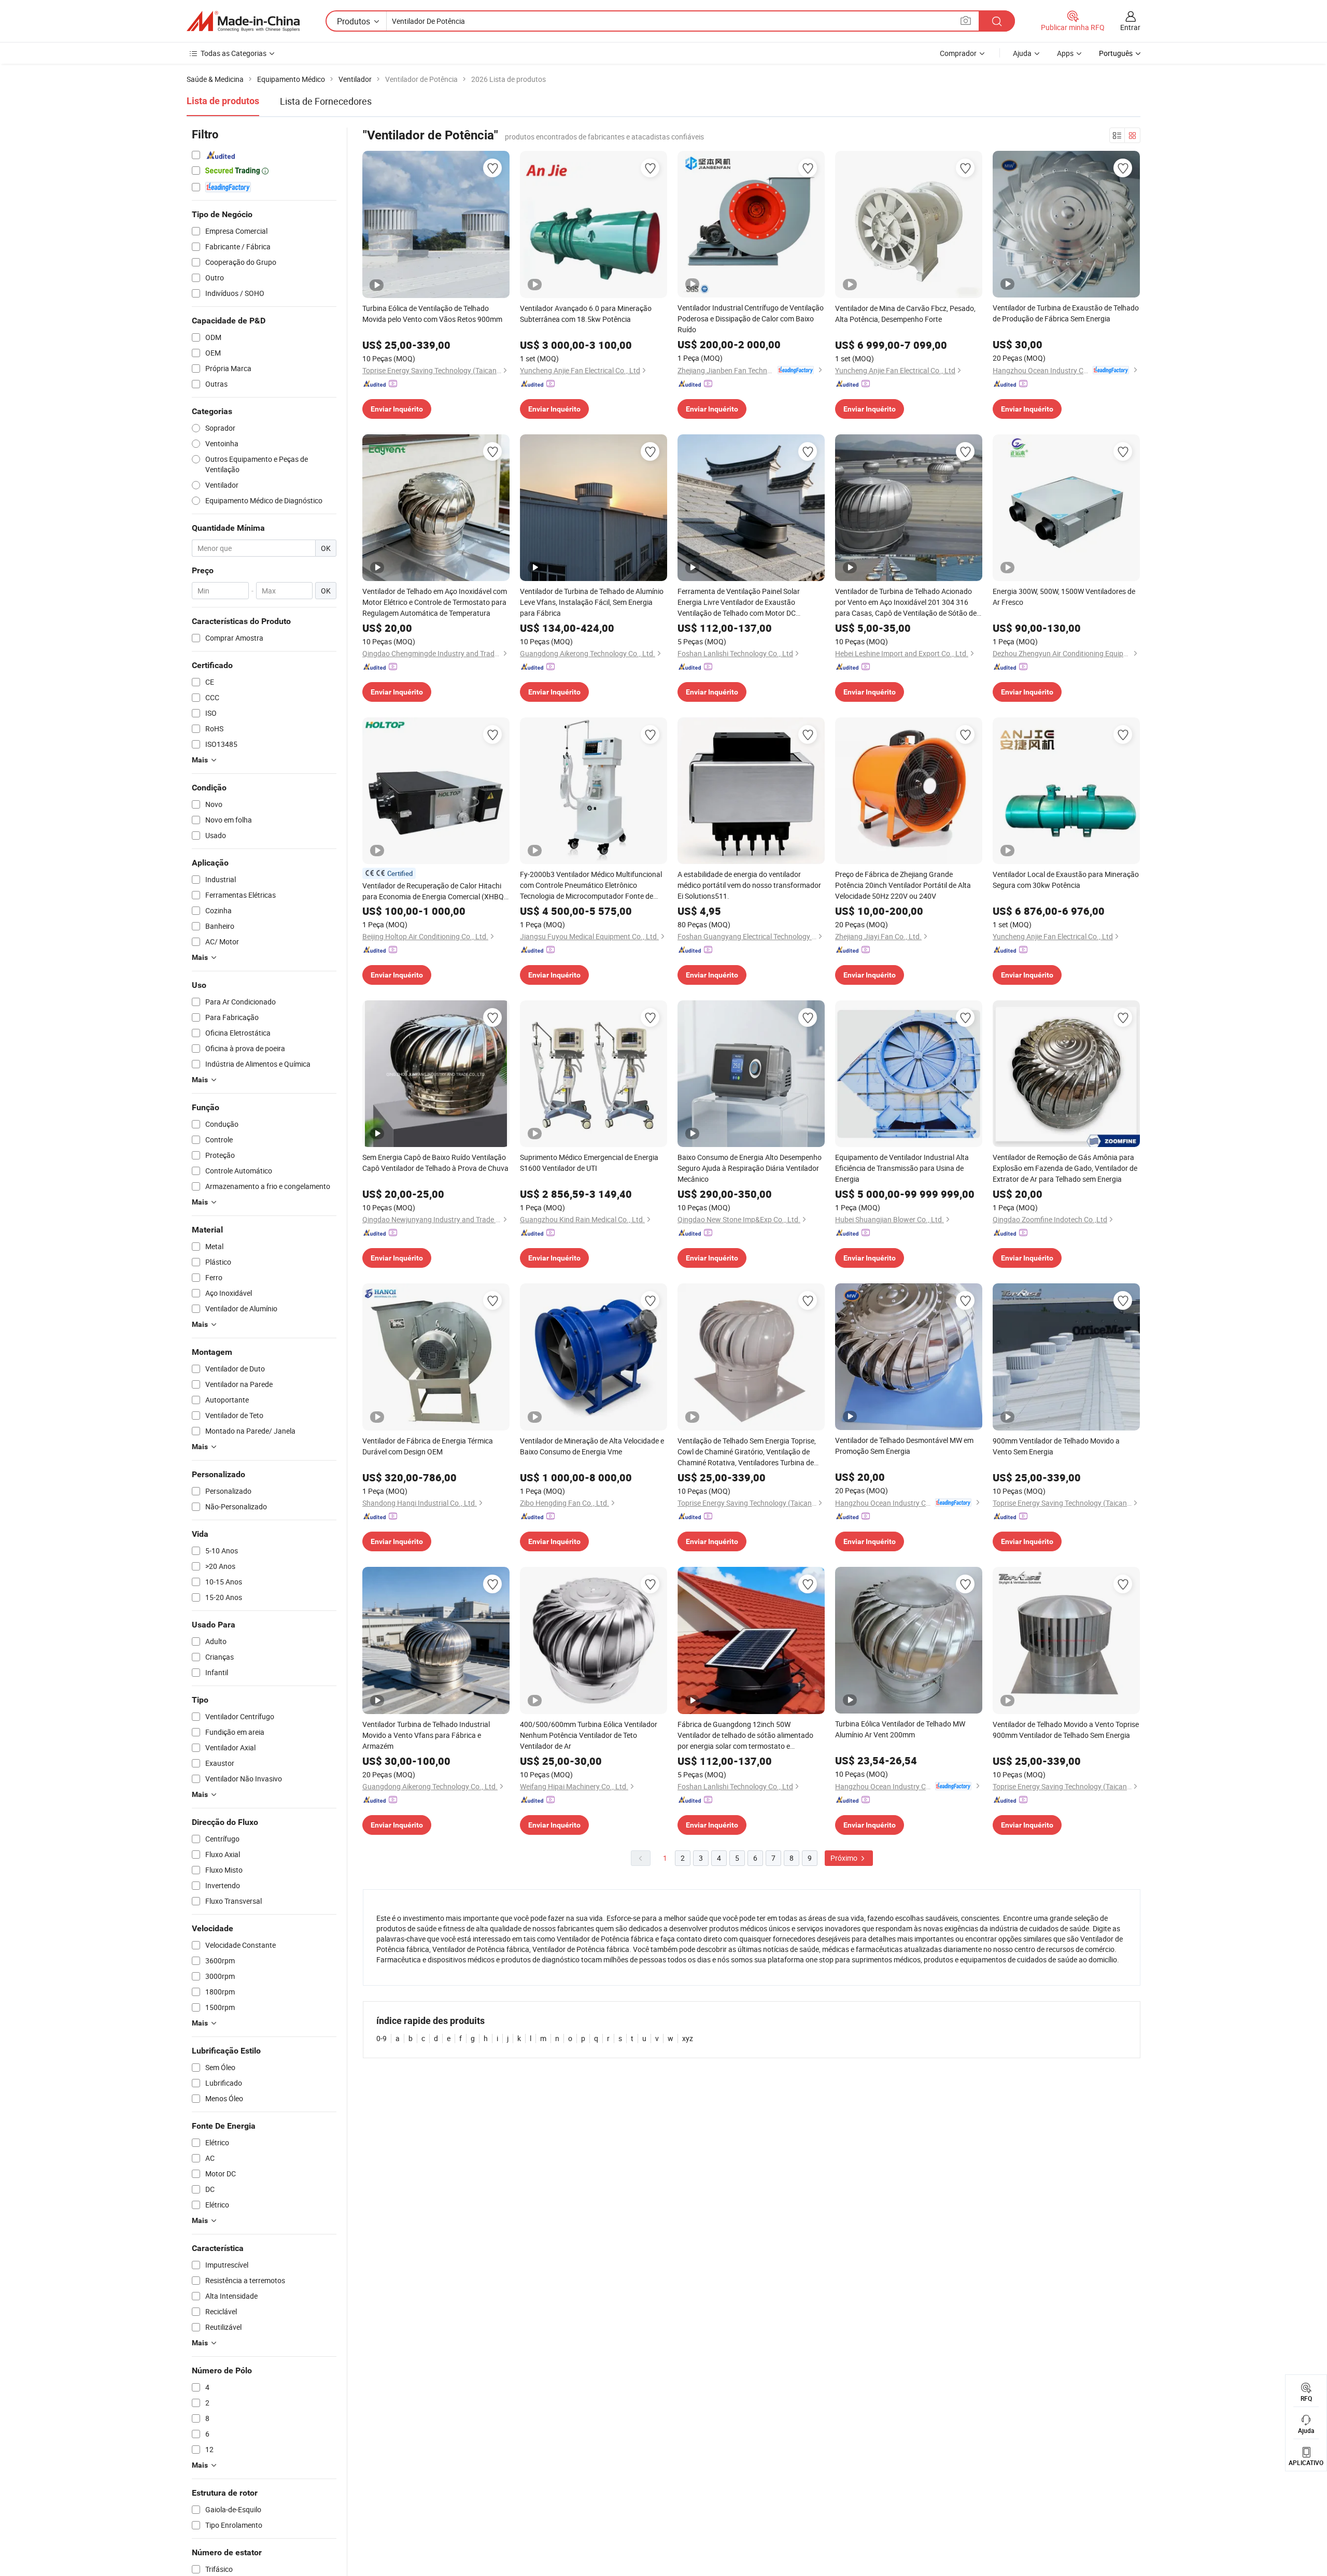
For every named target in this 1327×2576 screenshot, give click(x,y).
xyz (688, 2038)
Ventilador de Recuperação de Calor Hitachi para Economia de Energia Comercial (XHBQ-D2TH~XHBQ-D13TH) (434, 891)
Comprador (958, 53)
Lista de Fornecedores (326, 101)
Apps (1065, 53)
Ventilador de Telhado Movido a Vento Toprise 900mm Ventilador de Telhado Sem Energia (1066, 1730)
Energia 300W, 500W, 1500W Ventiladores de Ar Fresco (1064, 597)
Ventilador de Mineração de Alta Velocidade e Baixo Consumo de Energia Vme (592, 1446)
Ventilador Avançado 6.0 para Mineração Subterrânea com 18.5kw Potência (586, 314)
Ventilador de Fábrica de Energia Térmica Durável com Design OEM (428, 1446)
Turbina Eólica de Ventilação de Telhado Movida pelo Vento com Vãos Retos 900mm (432, 314)
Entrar (1130, 27)
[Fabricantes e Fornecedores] (243, 21)
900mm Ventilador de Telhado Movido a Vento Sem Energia (1056, 1446)
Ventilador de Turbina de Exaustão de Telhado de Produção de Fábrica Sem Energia (1066, 313)
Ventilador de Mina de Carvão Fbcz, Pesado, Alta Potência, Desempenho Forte (905, 314)
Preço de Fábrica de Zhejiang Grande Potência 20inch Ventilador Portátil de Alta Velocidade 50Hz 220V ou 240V (903, 885)
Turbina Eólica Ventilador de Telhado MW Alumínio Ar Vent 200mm (900, 1729)
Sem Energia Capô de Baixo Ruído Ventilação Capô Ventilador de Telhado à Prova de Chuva (435, 1163)
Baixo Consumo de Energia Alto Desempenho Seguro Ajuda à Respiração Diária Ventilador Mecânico (750, 1168)
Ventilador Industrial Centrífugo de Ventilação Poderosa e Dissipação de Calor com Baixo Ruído (751, 319)
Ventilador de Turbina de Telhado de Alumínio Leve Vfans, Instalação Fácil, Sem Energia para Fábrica (592, 602)
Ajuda (1022, 53)
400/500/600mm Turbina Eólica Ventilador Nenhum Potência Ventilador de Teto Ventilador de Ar (589, 1735)
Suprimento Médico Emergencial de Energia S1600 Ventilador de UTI (589, 1163)
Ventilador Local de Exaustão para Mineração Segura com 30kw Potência (1066, 880)
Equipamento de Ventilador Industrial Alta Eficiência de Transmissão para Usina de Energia (902, 1168)
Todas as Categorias (234, 53)
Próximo (845, 1858)
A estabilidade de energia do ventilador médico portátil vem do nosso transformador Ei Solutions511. (749, 885)
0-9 (382, 2038)
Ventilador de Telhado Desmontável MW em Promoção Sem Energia (904, 1446)
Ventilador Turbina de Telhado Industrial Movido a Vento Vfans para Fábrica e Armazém (426, 1735)
